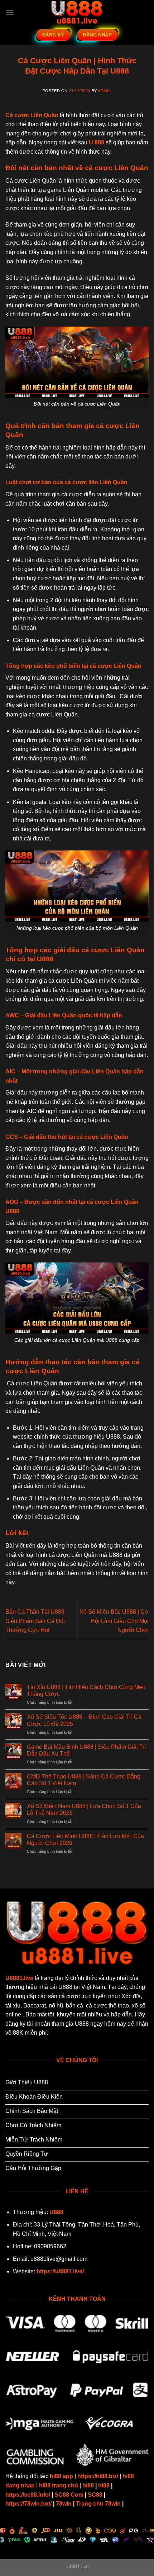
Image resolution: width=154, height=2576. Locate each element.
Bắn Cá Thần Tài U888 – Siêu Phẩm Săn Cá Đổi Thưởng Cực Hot (37, 1621)
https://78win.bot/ (28, 2504)
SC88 (95, 2495)
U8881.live (19, 1978)
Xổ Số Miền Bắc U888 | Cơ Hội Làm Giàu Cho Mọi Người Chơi (114, 1621)
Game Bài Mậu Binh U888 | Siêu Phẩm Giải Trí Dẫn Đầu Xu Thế (86, 1750)
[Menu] (10, 12)
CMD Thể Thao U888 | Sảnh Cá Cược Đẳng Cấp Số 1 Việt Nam (84, 1780)
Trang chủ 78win (98, 2504)
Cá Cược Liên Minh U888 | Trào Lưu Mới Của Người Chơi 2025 (85, 1840)
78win (64, 2504)
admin (105, 91)
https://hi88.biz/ (98, 2476)
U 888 (97, 142)
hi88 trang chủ (59, 2485)
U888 (56, 2212)
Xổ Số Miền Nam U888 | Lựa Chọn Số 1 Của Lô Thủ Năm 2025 (84, 1810)
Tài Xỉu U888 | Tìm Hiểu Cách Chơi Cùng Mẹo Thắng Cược (86, 1691)
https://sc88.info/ (28, 2495)
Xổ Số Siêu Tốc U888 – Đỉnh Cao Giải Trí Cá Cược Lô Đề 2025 (84, 1720)
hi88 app (61, 2476)
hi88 (88, 2485)
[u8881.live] (77, 13)
